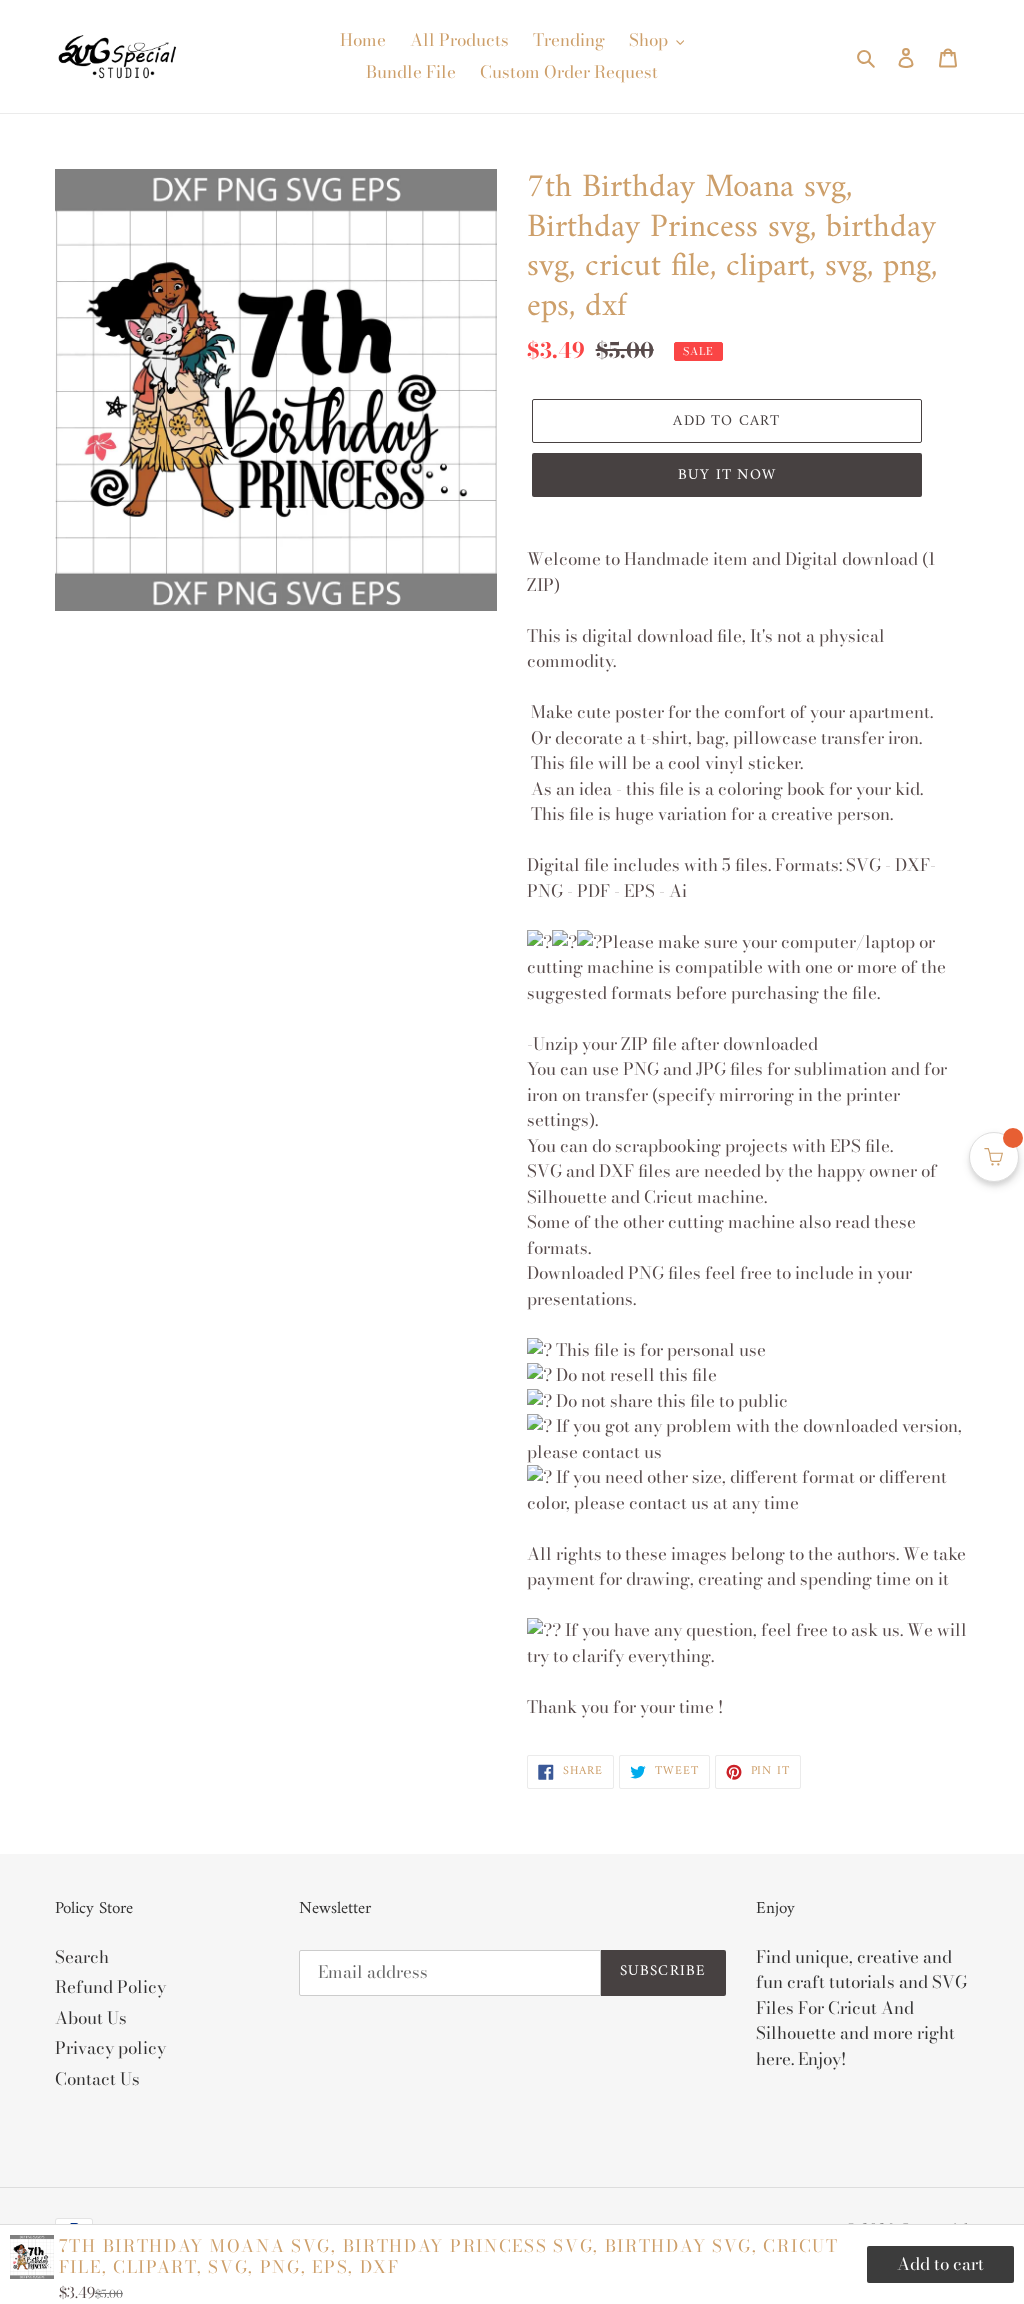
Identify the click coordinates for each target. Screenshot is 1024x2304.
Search (82, 1957)
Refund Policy (110, 1987)
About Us (91, 2018)
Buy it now (727, 475)
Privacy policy (110, 2048)
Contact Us (97, 2079)
